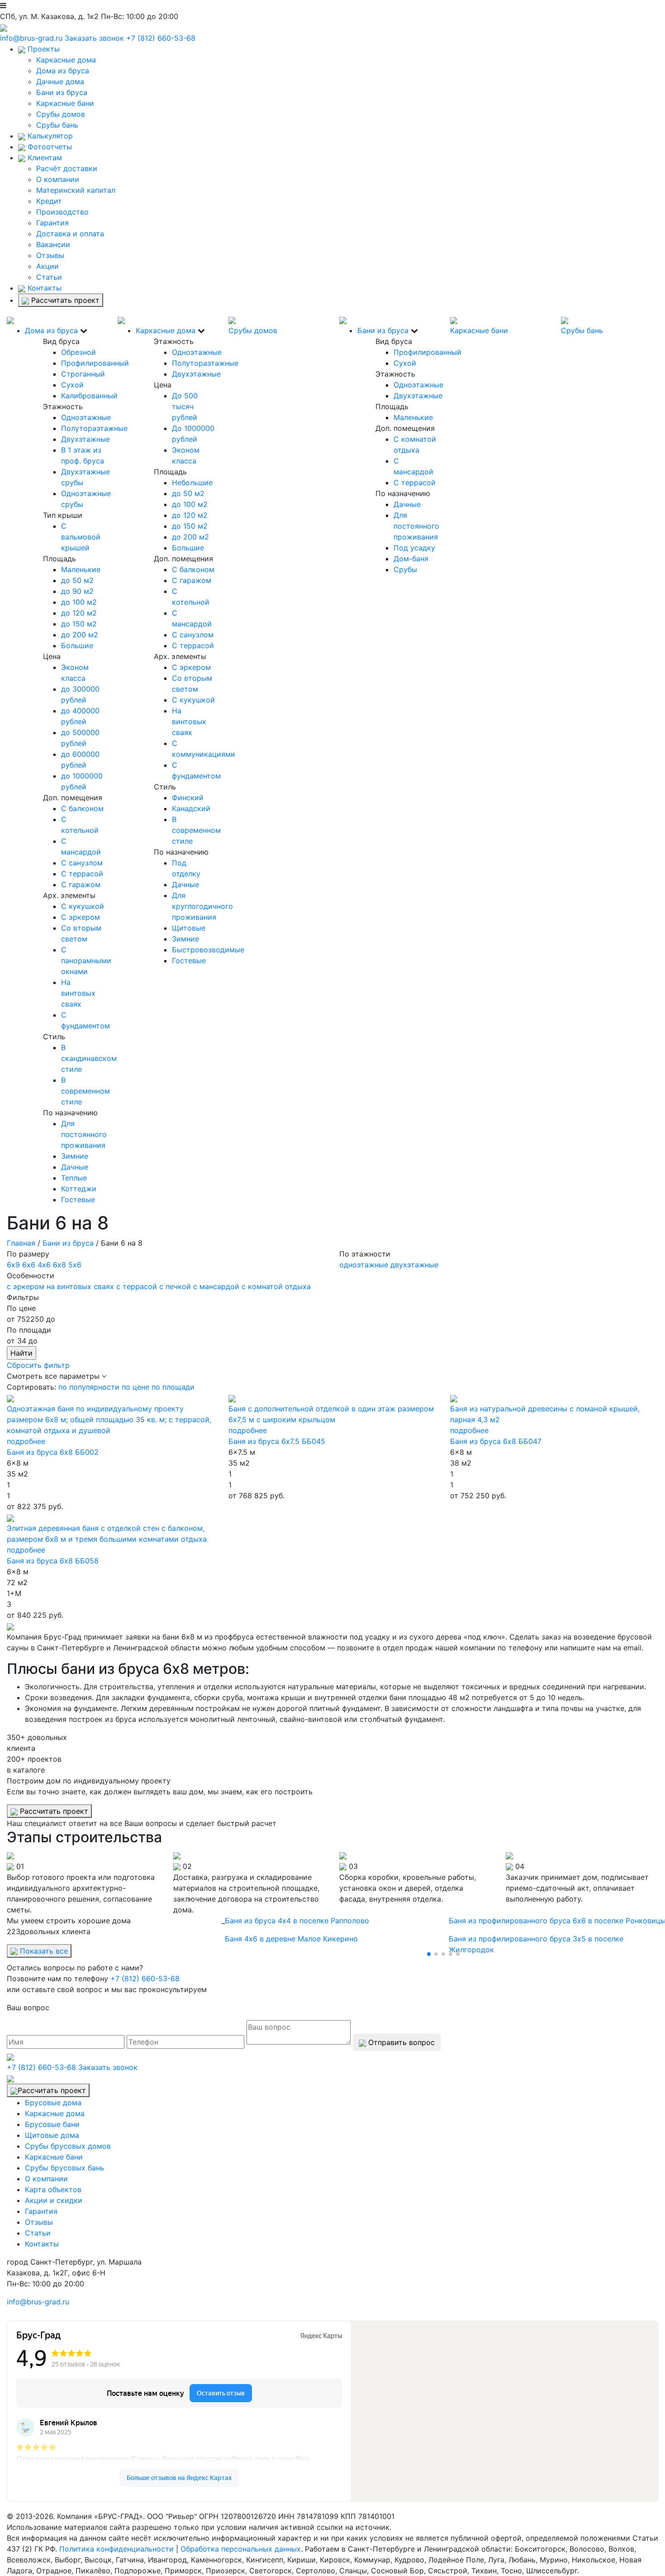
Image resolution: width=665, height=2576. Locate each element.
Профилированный (95, 363)
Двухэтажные (85, 439)
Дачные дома (60, 81)
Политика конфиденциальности (116, 2549)
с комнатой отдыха (276, 1286)
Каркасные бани (65, 103)
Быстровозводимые (208, 950)
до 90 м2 (77, 591)
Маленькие (81, 569)
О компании (58, 179)
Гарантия (52, 223)
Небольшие (192, 483)
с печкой (175, 1286)
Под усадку (414, 548)
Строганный (83, 374)
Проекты (43, 49)
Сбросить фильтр (38, 1365)
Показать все (43, 1951)
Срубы (405, 569)
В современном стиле (85, 1091)
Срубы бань (57, 125)
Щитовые (189, 928)
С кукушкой (83, 906)
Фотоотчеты (49, 147)
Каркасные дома (66, 60)
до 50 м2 (77, 580)
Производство (62, 212)
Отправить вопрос (400, 2042)
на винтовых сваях (80, 1286)
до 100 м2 (79, 602)
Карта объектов (53, 2189)
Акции (47, 266)
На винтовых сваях (78, 993)
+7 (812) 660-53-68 (161, 38)
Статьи (49, 277)
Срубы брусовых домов (68, 2146)
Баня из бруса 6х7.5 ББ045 (277, 1441)
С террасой (82, 874)
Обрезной (78, 352)
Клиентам (44, 158)
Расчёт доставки (67, 168)
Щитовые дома (52, 2135)
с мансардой (216, 1286)
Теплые (74, 1178)
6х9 (13, 1265)
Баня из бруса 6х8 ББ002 (53, 1452)
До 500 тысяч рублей (185, 406)
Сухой (72, 385)
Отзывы (50, 255)
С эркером (81, 917)
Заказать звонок (94, 38)
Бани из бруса (62, 92)
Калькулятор (49, 136)
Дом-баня (411, 559)
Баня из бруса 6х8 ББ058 (53, 1561)
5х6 (75, 1265)
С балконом (82, 808)
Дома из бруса (63, 71)
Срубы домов (61, 114)
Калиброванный (89, 396)
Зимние (75, 1156)
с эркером (26, 1286)
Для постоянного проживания (84, 1134)
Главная (21, 1243)
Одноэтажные (86, 417)
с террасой (137, 1286)
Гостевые (78, 1200)
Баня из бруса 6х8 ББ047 (496, 1441)
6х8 (59, 1265)
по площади (173, 1387)
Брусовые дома (53, 2103)
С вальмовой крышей (81, 537)
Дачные (75, 1167)
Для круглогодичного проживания (202, 906)
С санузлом (82, 863)
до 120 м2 (79, 613)
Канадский (191, 808)
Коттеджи (79, 1189)
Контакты (43, 288)
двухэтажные (414, 1265)
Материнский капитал (76, 190)
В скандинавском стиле (89, 1058)
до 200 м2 (80, 635)
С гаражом (81, 884)
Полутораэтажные (94, 428)
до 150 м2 (79, 624)
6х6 (29, 1265)
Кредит (49, 201)
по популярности (89, 1387)
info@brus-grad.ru (31, 38)
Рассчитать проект (64, 300)
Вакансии (53, 244)
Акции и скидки (54, 2200)
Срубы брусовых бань (64, 2168)
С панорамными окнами (86, 961)
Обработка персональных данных (241, 2549)
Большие (77, 645)
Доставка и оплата (70, 234)
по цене (135, 1387)
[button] (429, 1954)
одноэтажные (364, 1265)
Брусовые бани (52, 2124)
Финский (188, 798)
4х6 (44, 1265)
